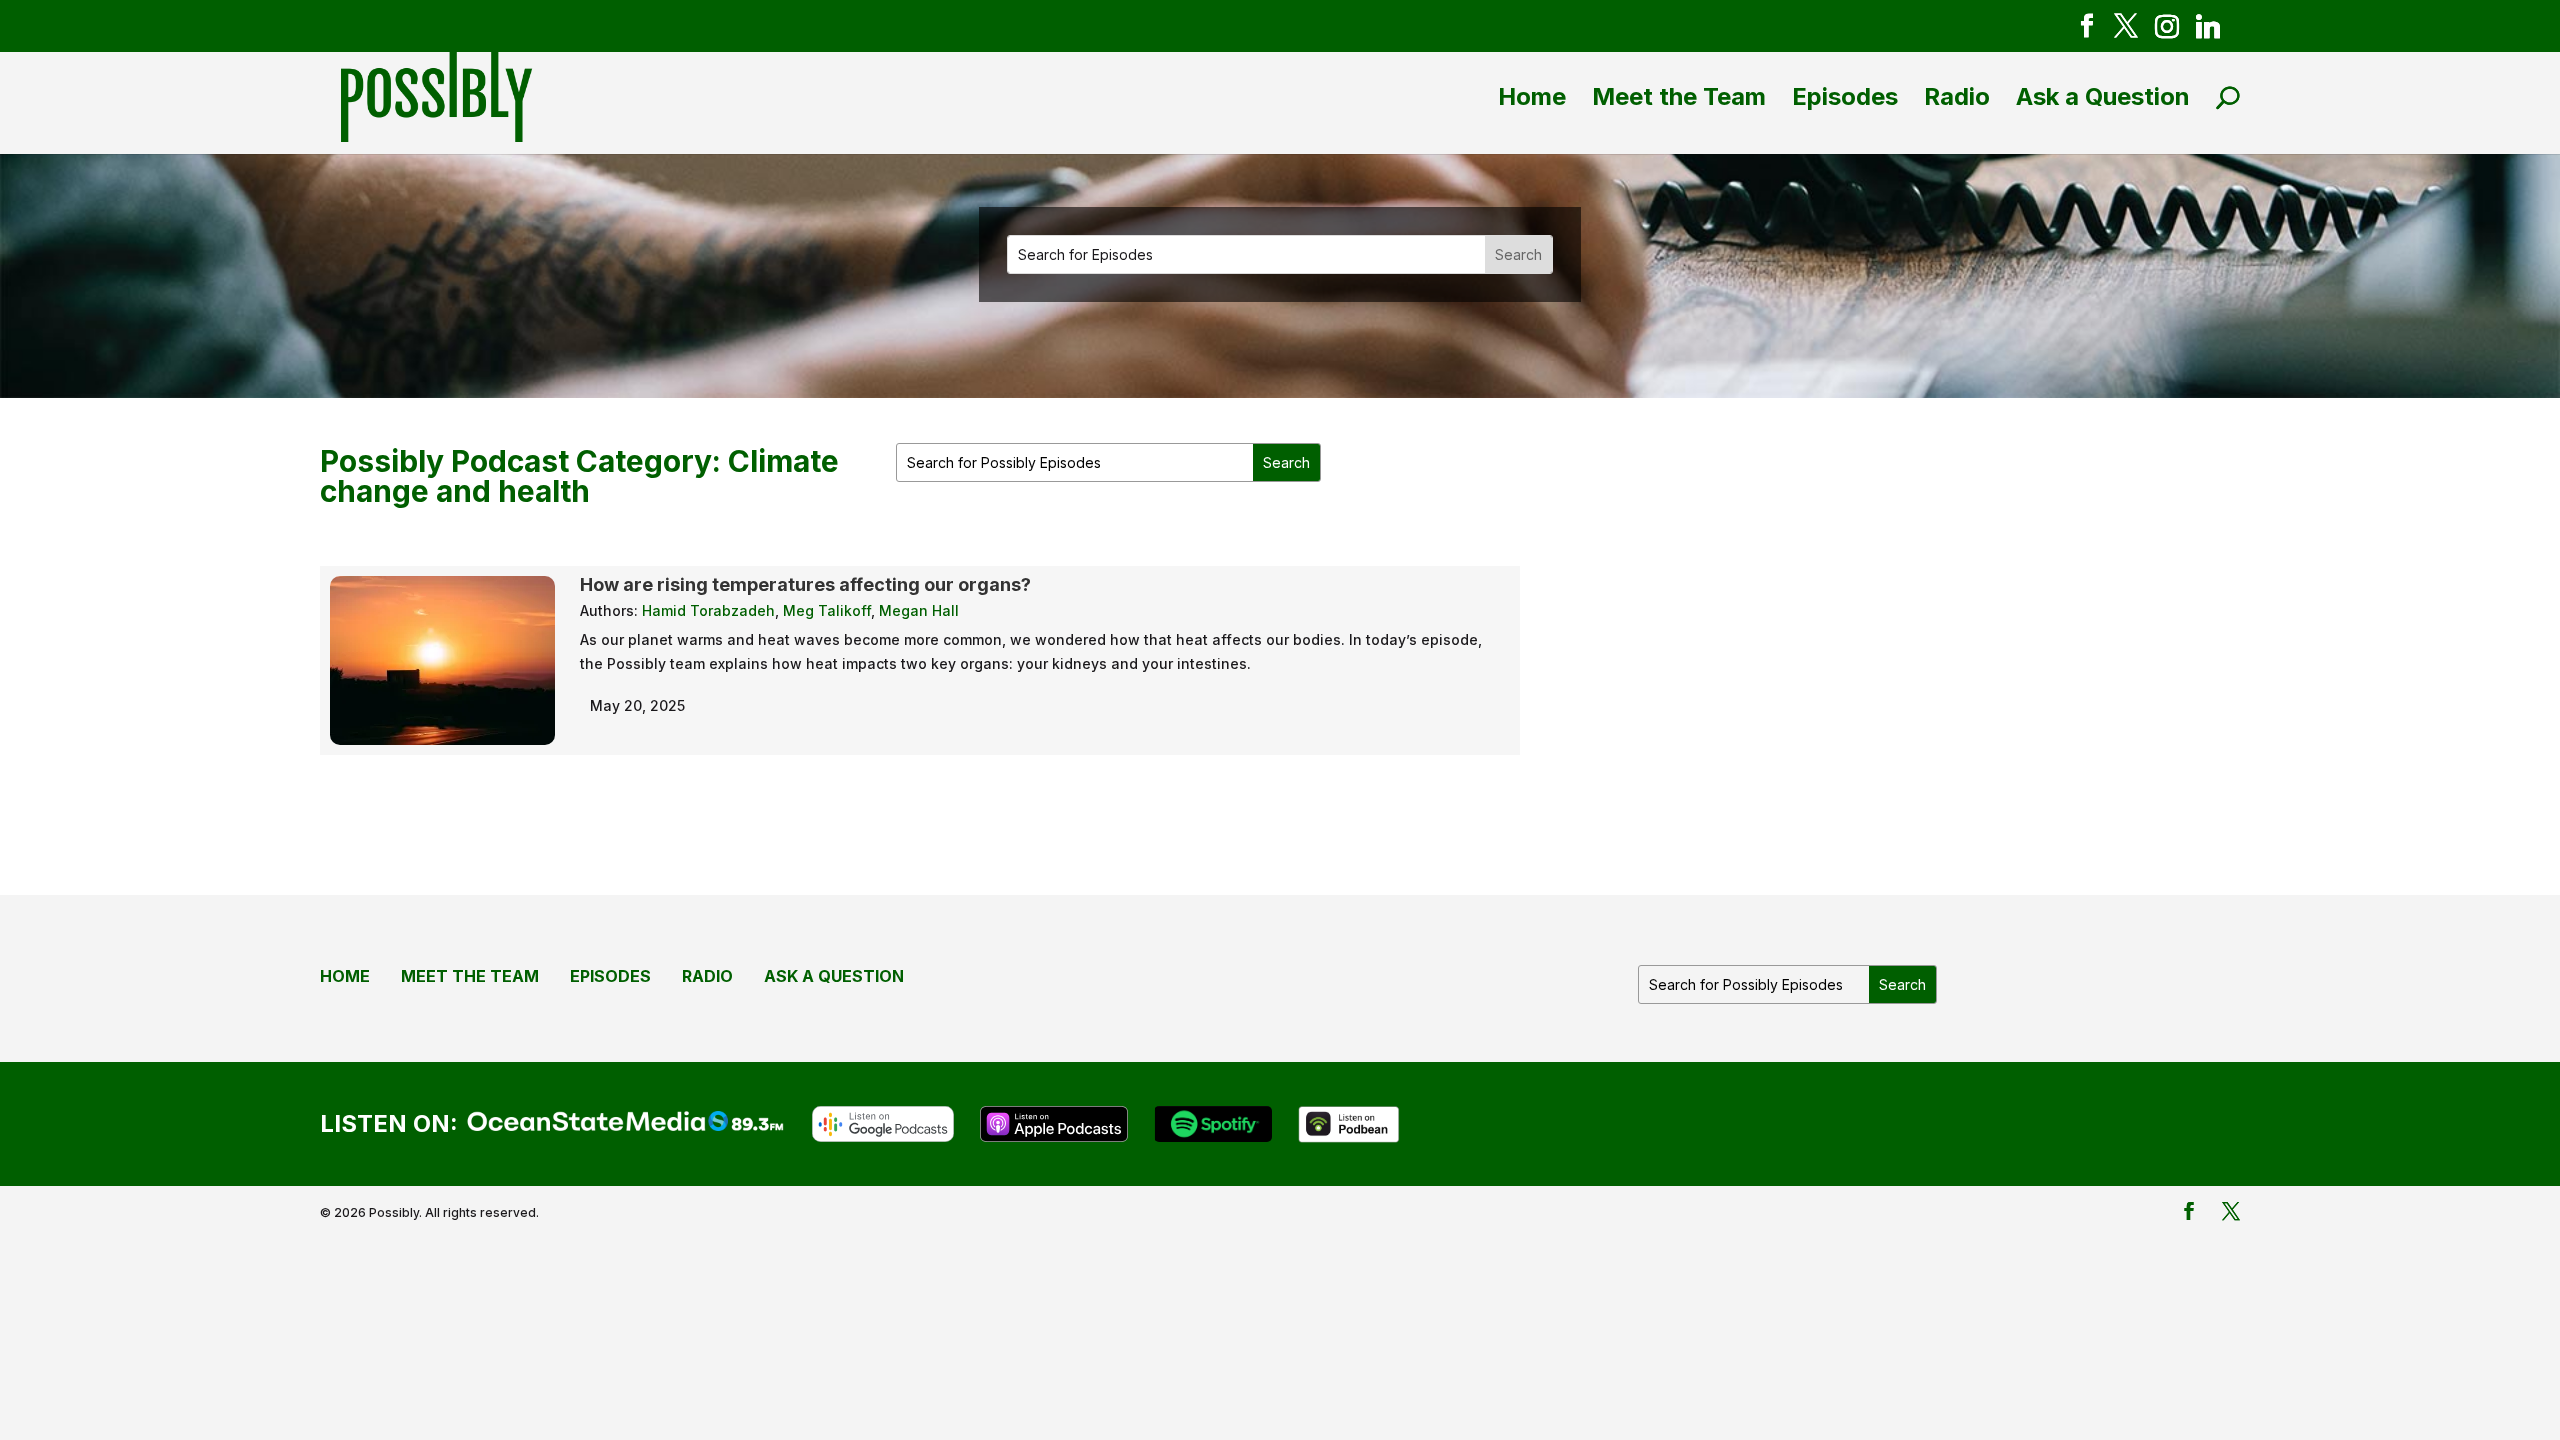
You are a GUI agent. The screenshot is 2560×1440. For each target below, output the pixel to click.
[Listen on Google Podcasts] (883, 1121)
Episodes (1845, 96)
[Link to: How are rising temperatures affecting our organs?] (442, 732)
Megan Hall (919, 610)
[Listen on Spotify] (1212, 1121)
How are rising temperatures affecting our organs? (805, 584)
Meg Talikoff (827, 610)
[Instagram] (2167, 30)
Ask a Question (2103, 96)
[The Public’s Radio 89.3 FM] (626, 1118)
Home (1532, 96)
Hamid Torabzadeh (708, 610)
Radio (1957, 96)
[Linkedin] (2208, 30)
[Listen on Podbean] (1349, 1121)
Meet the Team (1679, 96)
